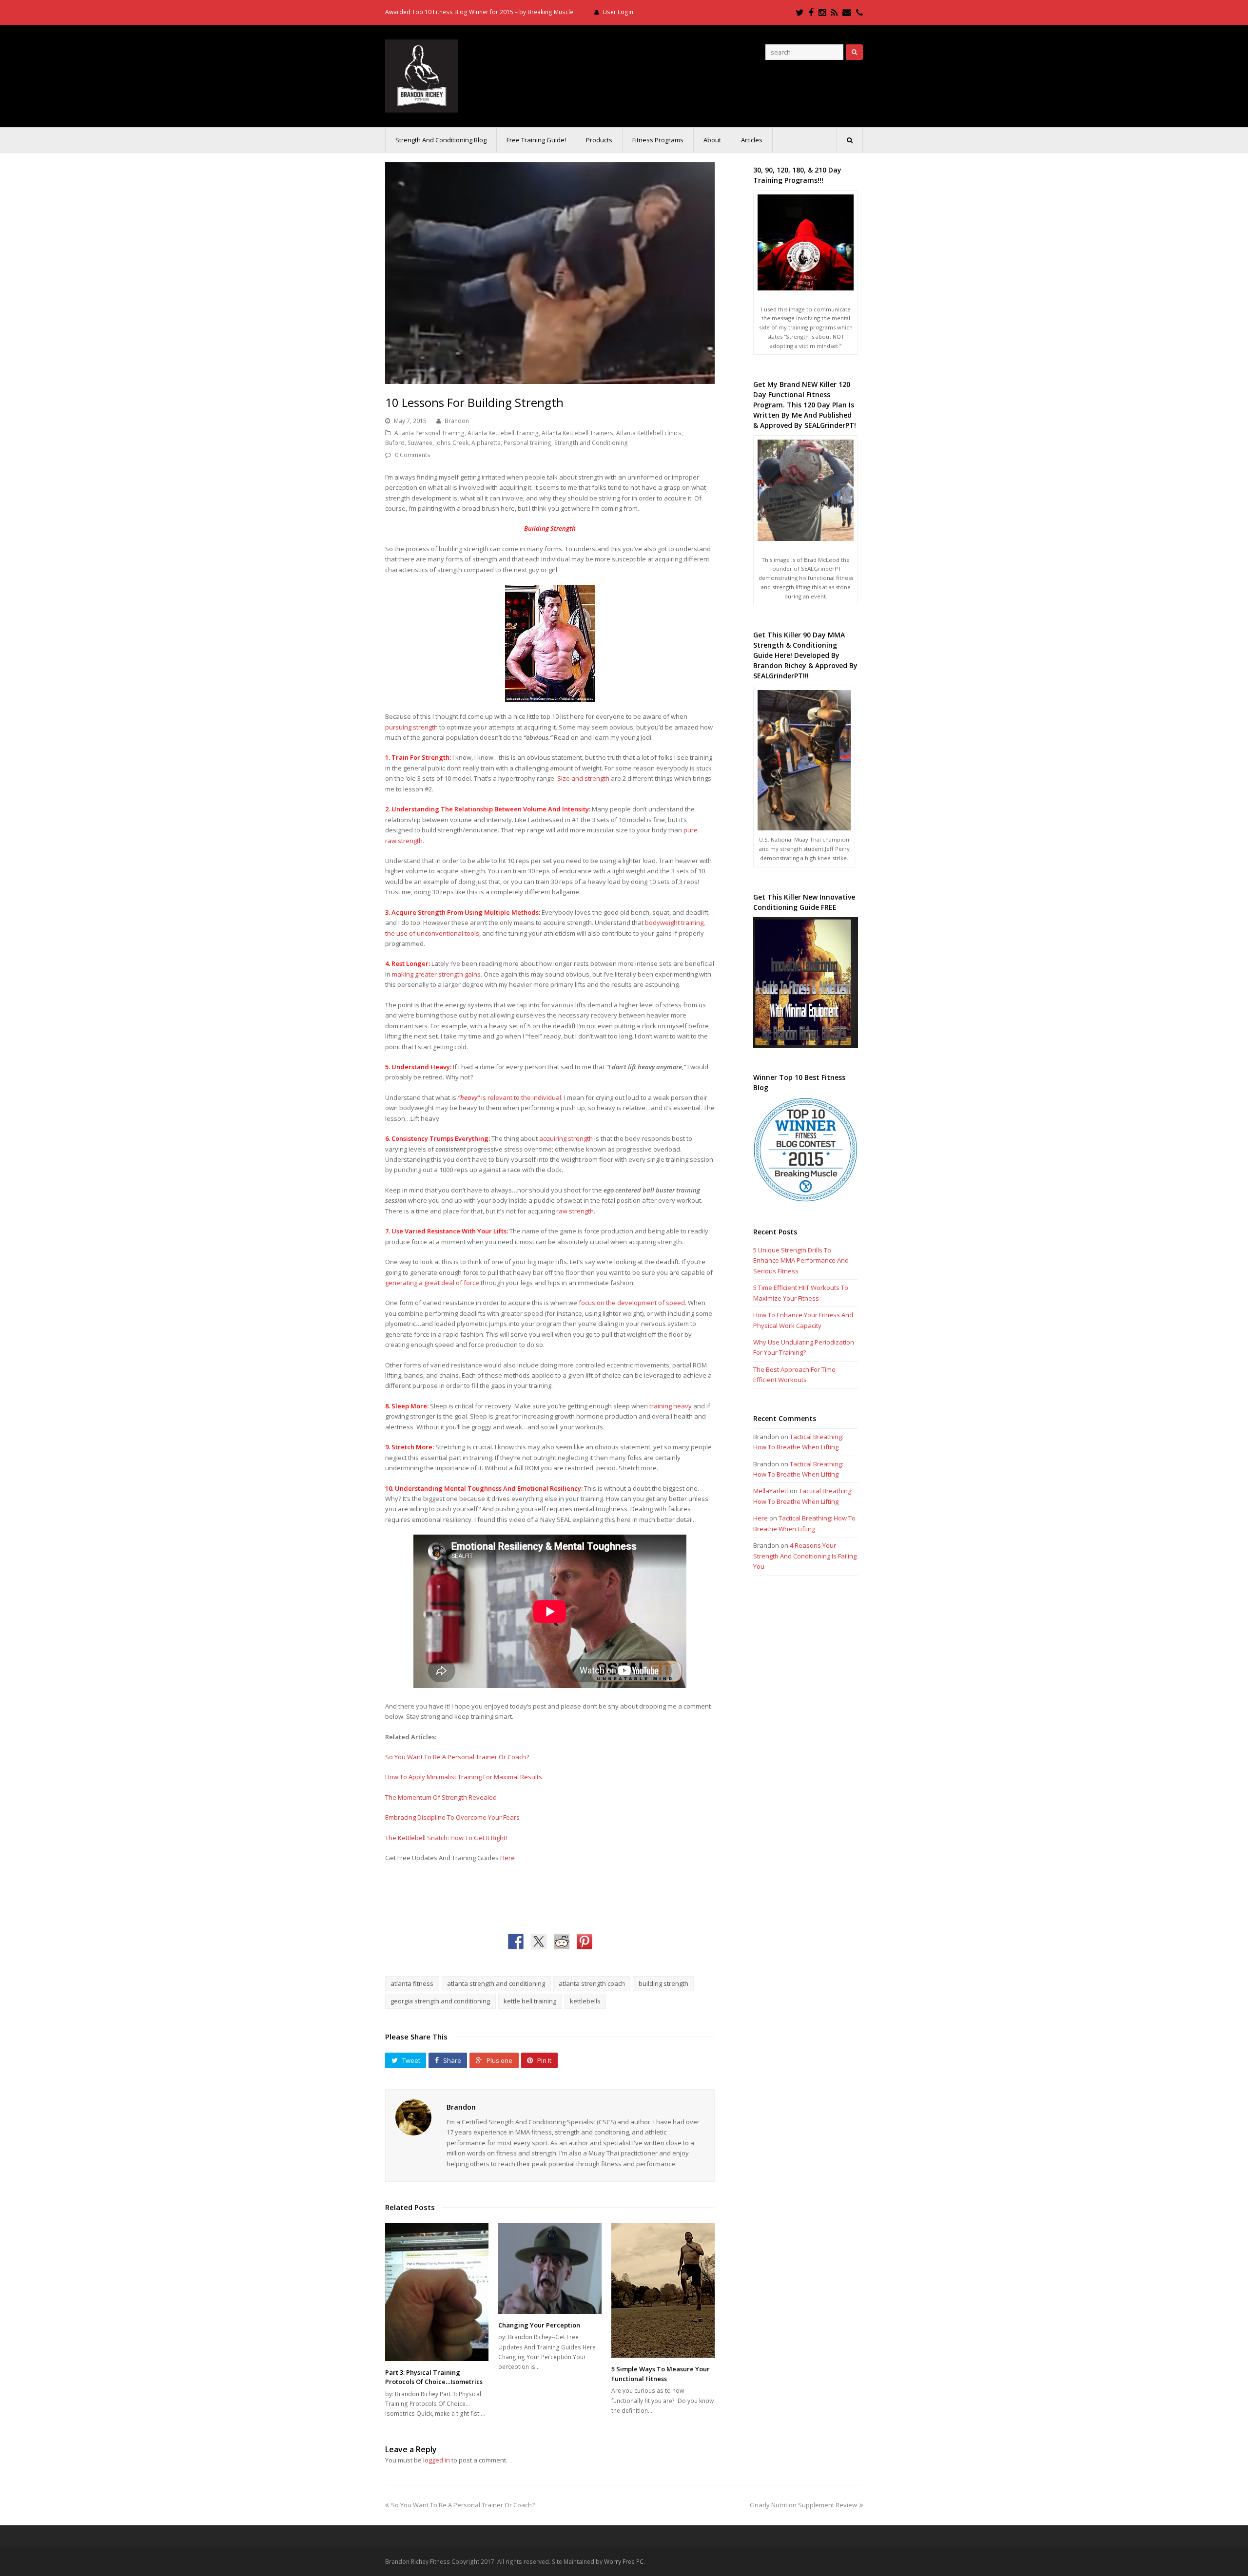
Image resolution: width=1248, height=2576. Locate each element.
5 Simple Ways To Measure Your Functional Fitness (661, 2374)
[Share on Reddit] (562, 1942)
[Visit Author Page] (413, 2117)
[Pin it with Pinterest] (585, 1942)
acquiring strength (566, 1138)
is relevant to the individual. (510, 1097)
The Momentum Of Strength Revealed (441, 1797)
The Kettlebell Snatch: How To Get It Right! (446, 1838)
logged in (437, 2460)
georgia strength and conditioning (440, 2001)
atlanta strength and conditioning (496, 1983)
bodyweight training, (675, 923)
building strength (663, 1983)
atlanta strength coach (592, 1983)
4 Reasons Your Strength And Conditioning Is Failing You (805, 1556)
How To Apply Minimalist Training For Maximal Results (464, 1777)
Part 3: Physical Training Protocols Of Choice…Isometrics (434, 2377)
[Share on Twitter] (539, 1942)
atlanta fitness (412, 1983)
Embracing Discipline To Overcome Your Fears (452, 1817)
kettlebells (585, 2001)
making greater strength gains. (437, 974)
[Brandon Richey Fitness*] (422, 75)
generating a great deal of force (432, 1283)
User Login (618, 12)
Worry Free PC (624, 2562)
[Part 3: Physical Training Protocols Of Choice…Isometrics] (437, 2292)
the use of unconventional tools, (433, 933)
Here (507, 1858)
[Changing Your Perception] (550, 2268)
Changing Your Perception (539, 2325)
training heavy (671, 1406)
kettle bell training (530, 2001)
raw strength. (576, 1211)
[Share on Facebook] (516, 1942)
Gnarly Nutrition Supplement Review (803, 2505)
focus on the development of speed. (633, 1303)
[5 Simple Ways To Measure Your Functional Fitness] (663, 2290)
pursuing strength (411, 727)
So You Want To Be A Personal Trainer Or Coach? (458, 1757)
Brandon (457, 421)
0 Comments (413, 455)
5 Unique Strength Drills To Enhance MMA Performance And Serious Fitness (801, 1260)
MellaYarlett (771, 1491)
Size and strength (583, 778)
